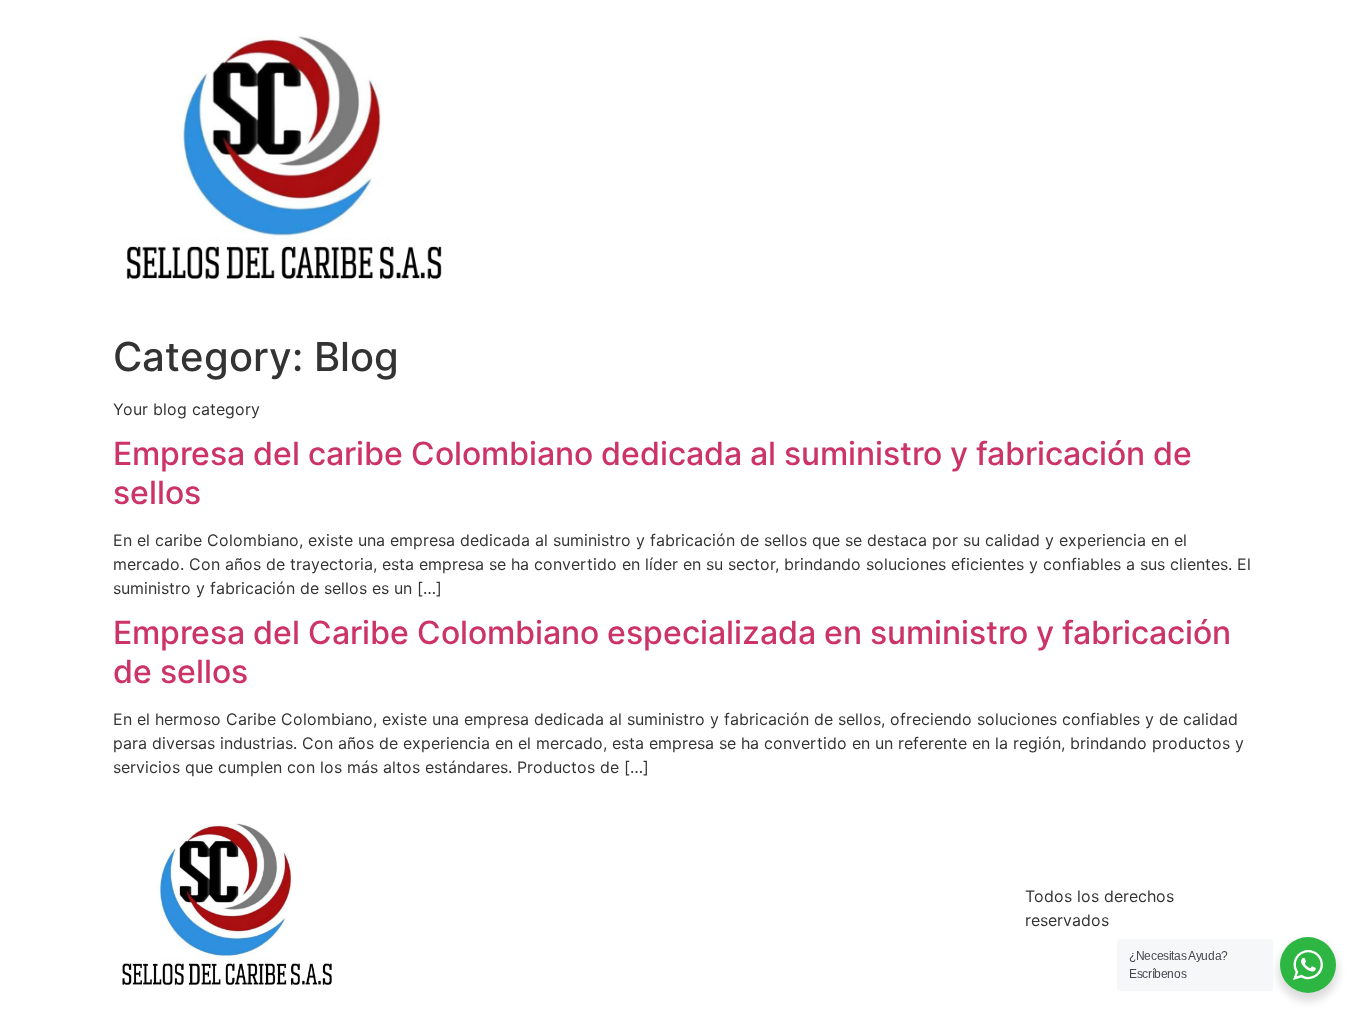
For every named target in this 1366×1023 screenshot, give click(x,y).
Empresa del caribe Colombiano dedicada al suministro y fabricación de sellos (652, 472)
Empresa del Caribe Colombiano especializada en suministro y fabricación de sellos (672, 651)
